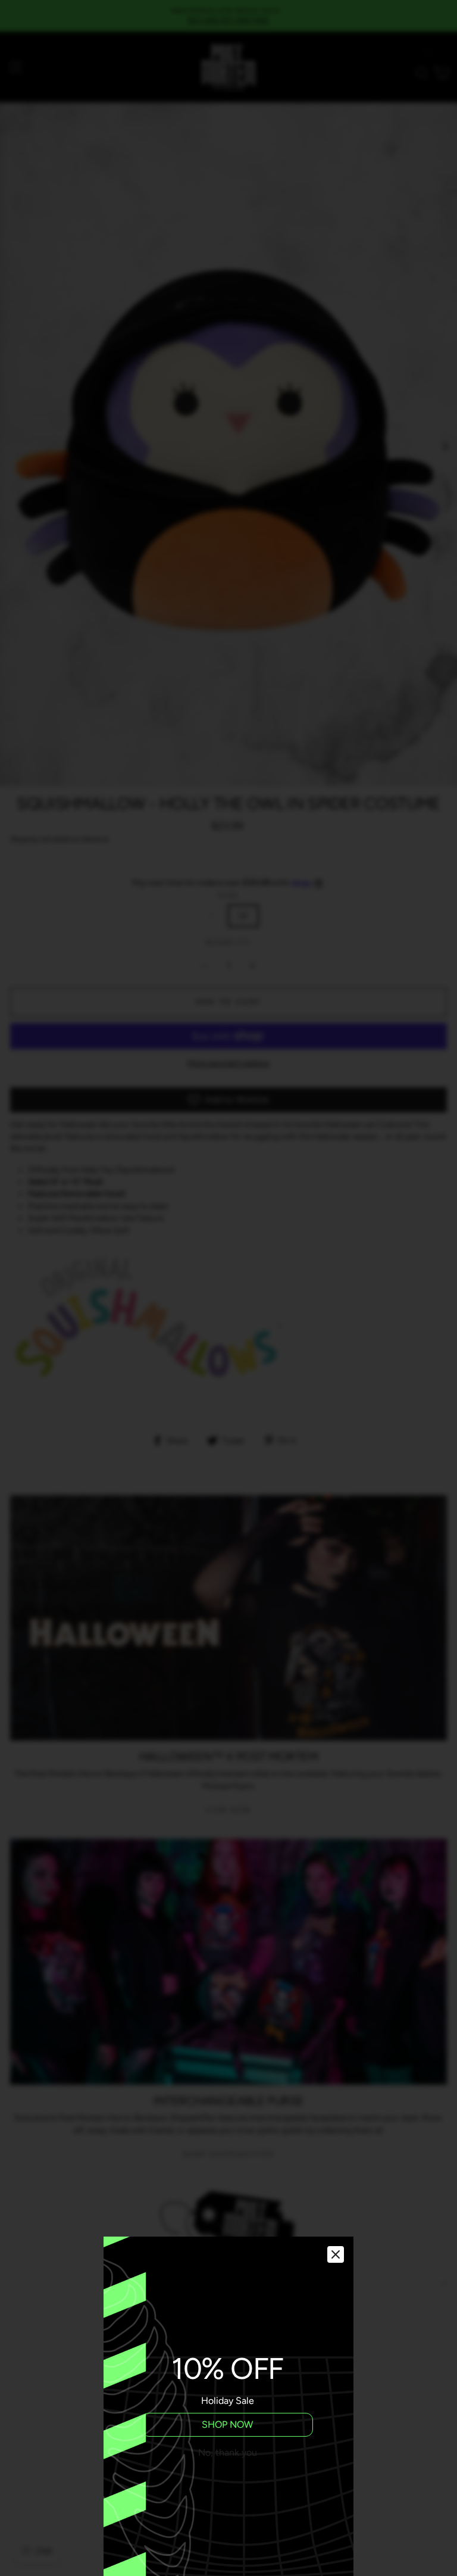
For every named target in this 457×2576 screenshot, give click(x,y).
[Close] (336, 2254)
